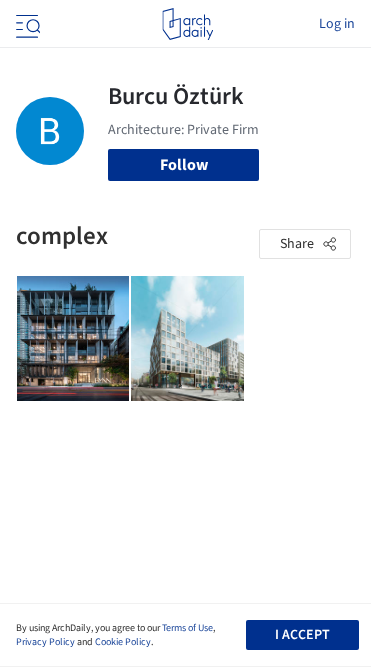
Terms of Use (187, 628)
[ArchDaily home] (187, 24)
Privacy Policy (45, 642)
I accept (302, 635)
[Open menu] (26, 24)
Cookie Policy (123, 642)
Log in (337, 24)
